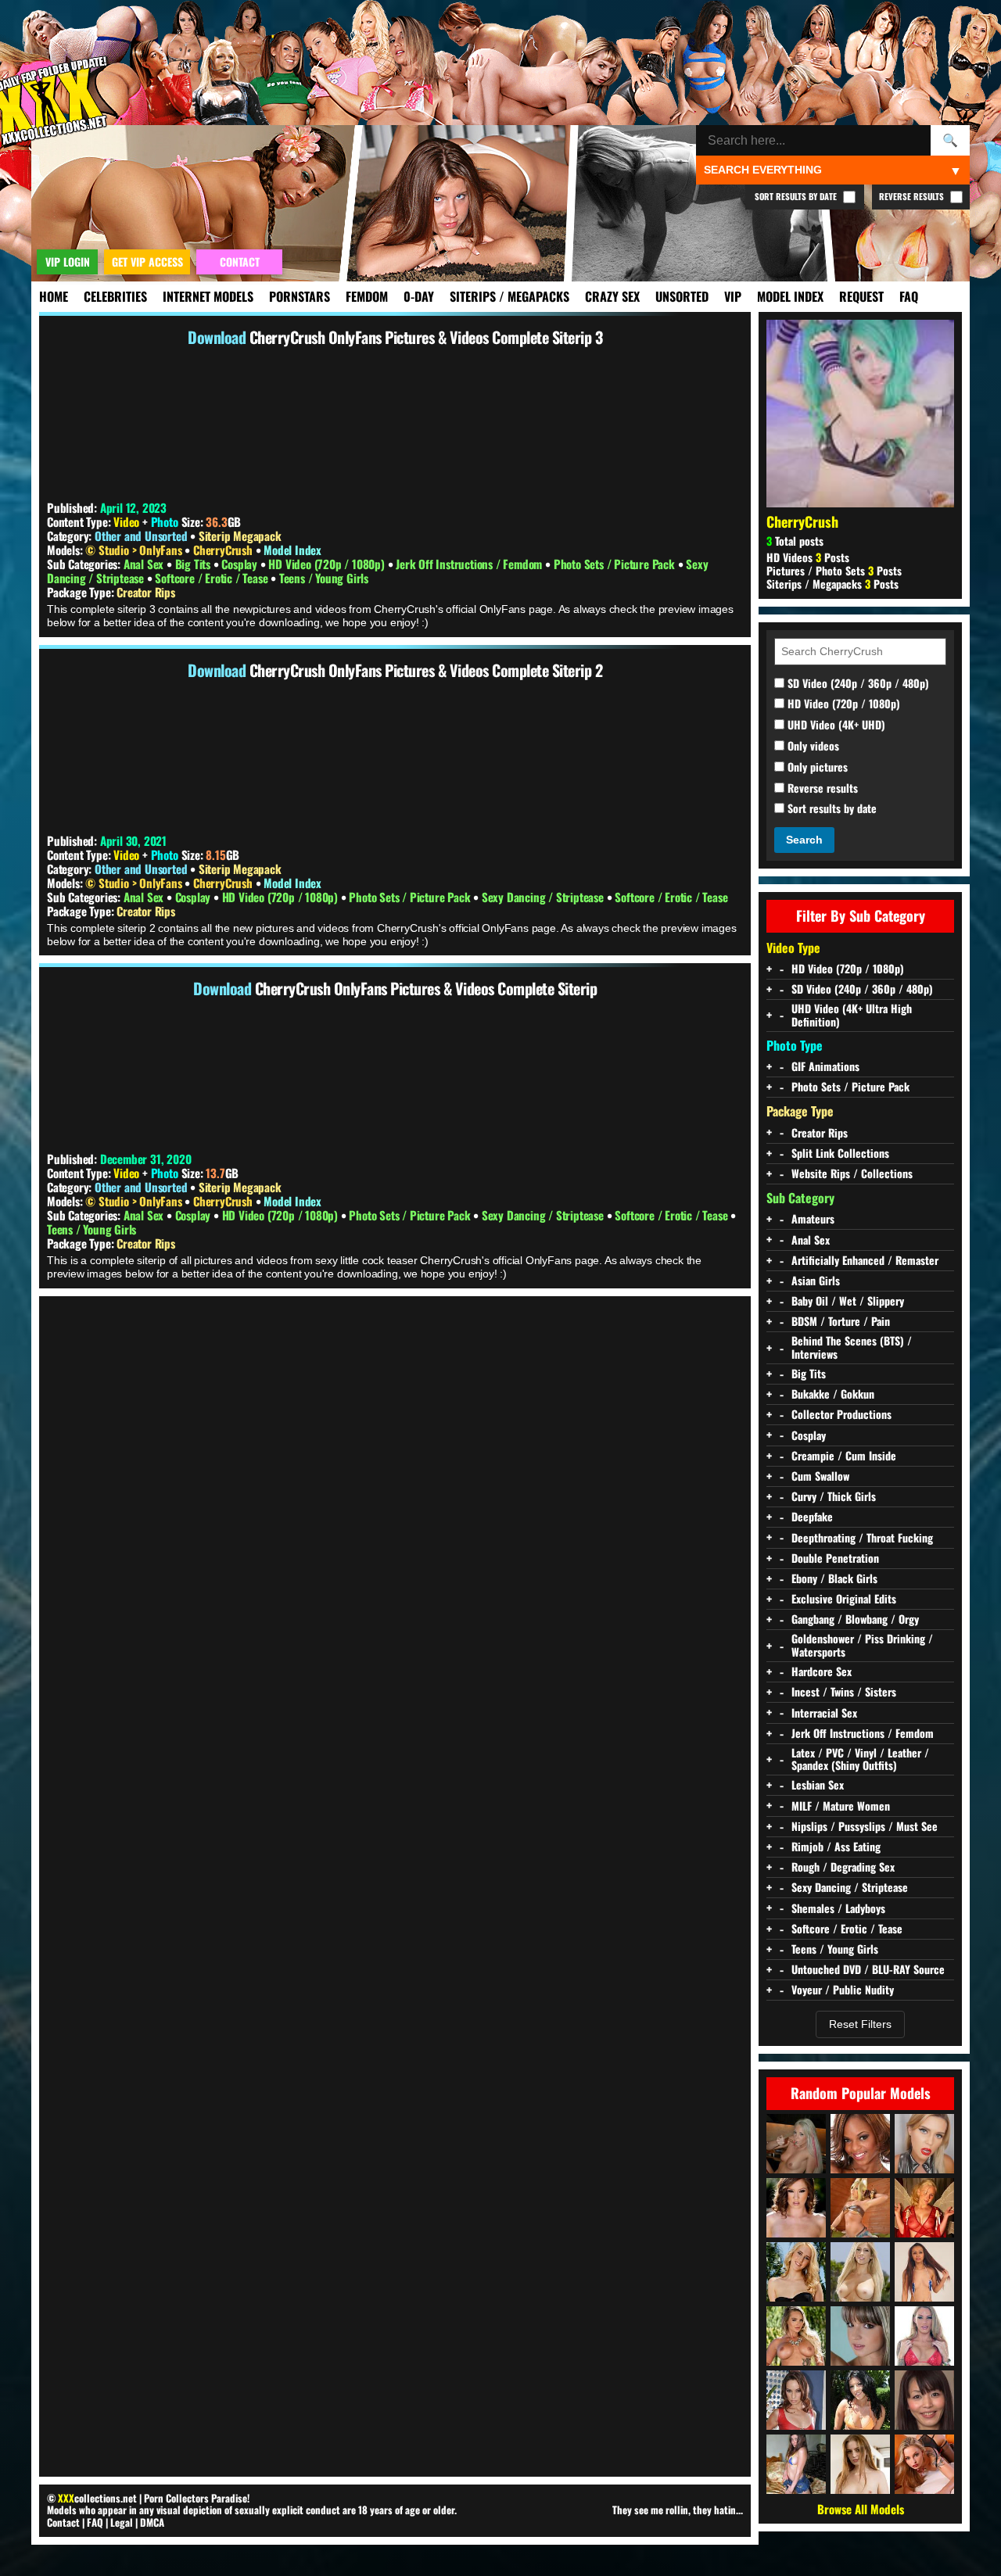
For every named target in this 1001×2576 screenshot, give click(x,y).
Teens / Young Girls (324, 578)
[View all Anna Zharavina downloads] (796, 2464)
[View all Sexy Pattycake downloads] (924, 2208)
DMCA (152, 2522)
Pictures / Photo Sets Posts (834, 570)
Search (804, 840)
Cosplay (240, 564)
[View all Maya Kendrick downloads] (860, 2464)
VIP (733, 296)
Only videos (812, 746)
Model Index (790, 296)
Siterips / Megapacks (509, 296)
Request (861, 296)
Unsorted (682, 296)
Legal (122, 2522)
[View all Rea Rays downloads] (924, 2144)
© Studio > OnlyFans (135, 550)
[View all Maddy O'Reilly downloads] (796, 2208)
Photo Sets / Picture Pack (616, 564)
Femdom (367, 296)
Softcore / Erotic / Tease (213, 578)
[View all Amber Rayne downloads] (796, 2400)
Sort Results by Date (797, 196)
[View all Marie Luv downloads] (860, 2144)
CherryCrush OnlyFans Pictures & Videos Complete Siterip (426, 988)
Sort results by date (831, 809)
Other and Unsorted (141, 536)
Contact (63, 2522)
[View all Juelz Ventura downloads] (924, 2336)
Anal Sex (145, 564)
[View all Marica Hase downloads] (924, 2400)
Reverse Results (913, 196)
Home (54, 296)
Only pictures (816, 767)
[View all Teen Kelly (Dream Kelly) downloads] (796, 2144)
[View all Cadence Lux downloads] (796, 2272)
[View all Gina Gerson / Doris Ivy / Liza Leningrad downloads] (860, 2336)
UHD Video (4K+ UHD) (835, 725)
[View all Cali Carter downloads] (796, 2336)
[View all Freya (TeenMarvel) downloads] (924, 2272)
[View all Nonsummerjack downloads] (860, 2208)
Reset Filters (860, 2024)
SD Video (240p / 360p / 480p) (857, 684)
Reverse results (821, 788)
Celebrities (115, 296)
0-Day (419, 296)
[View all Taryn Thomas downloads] (860, 2400)
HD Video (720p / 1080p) (328, 564)
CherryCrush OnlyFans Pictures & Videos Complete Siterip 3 (426, 337)
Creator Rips (146, 592)
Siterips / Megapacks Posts (832, 584)
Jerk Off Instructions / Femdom (470, 564)
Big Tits (194, 564)
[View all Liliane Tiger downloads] (924, 2464)
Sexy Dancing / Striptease (544, 897)
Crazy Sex (612, 296)
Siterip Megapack (240, 536)
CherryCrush (224, 550)
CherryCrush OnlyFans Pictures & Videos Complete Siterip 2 (426, 670)
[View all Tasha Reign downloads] (860, 2272)
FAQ (909, 296)
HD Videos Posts (808, 557)
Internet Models (208, 296)
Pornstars (300, 296)
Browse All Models (861, 2509)
